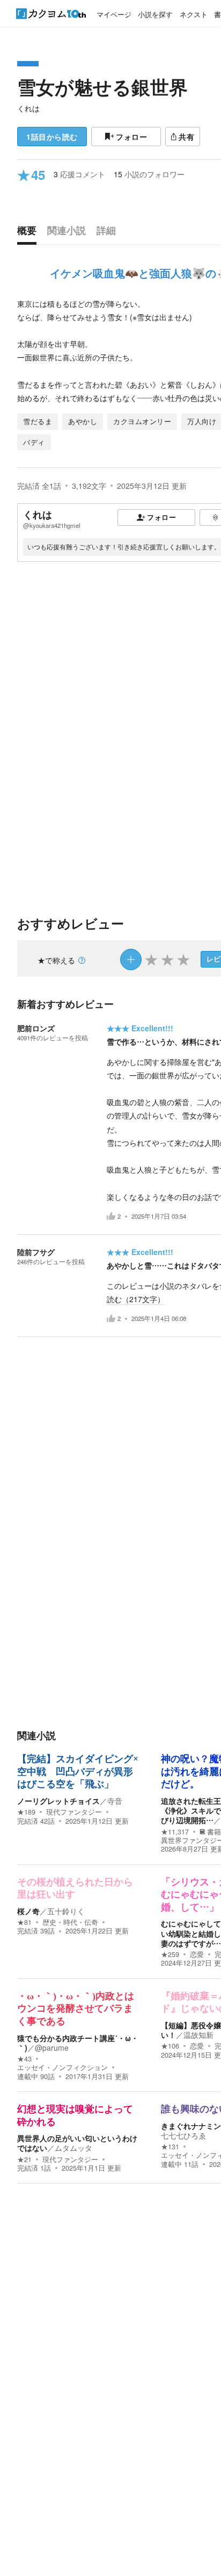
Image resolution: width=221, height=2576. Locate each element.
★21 (24, 2159)
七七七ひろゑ (183, 2135)
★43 (24, 2059)
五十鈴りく (66, 1911)
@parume (52, 2048)
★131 (170, 2147)
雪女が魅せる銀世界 (102, 87)
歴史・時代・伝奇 (70, 1922)
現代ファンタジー (74, 1812)
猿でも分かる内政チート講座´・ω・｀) (78, 2043)
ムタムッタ (73, 2148)
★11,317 (175, 1832)
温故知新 (198, 2035)
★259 (170, 1954)
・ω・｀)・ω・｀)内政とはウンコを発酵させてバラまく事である (76, 2009)
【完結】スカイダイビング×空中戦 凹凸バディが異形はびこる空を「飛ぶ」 (78, 1772)
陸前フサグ (36, 1252)
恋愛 (197, 1954)
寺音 (115, 1801)
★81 (24, 1922)
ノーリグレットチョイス (58, 1801)
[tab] (30, 233)
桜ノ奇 (28, 1911)
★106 (170, 2046)
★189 (26, 1812)
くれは (28, 108)
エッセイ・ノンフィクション (62, 2067)
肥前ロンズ (36, 1028)
